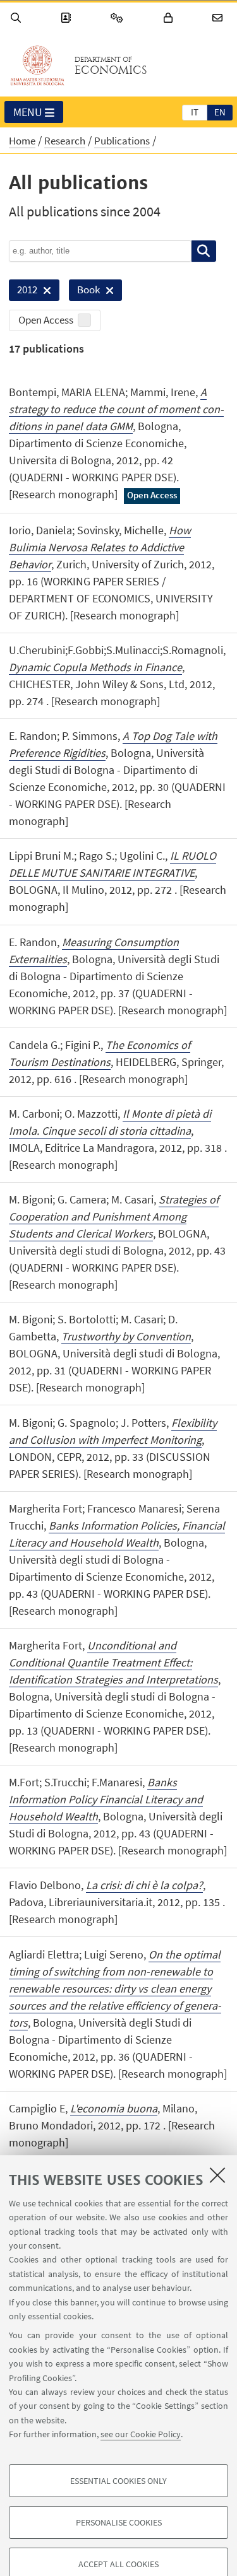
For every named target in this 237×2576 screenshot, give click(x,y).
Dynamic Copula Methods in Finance (95, 667)
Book (84, 292)
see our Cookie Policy (141, 2434)
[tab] (195, 112)
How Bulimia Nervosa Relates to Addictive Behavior (100, 547)
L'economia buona (114, 2108)
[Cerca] (204, 251)
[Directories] (68, 18)
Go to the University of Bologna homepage (37, 66)
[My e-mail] (219, 18)
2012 (23, 292)
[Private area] (170, 18)
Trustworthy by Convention (126, 1336)
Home (22, 141)
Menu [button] (28, 112)
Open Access (46, 320)
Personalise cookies (119, 2522)
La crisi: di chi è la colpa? (144, 1885)
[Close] (217, 2175)
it (195, 112)
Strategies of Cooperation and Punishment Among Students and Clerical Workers (114, 1216)
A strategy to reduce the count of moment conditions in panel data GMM (116, 409)
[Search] (18, 18)
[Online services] (119, 18)
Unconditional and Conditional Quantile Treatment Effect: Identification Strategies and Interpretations (113, 1662)
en (220, 112)
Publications (122, 141)
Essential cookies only (118, 2481)
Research (65, 141)
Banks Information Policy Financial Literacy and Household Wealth (106, 1799)
